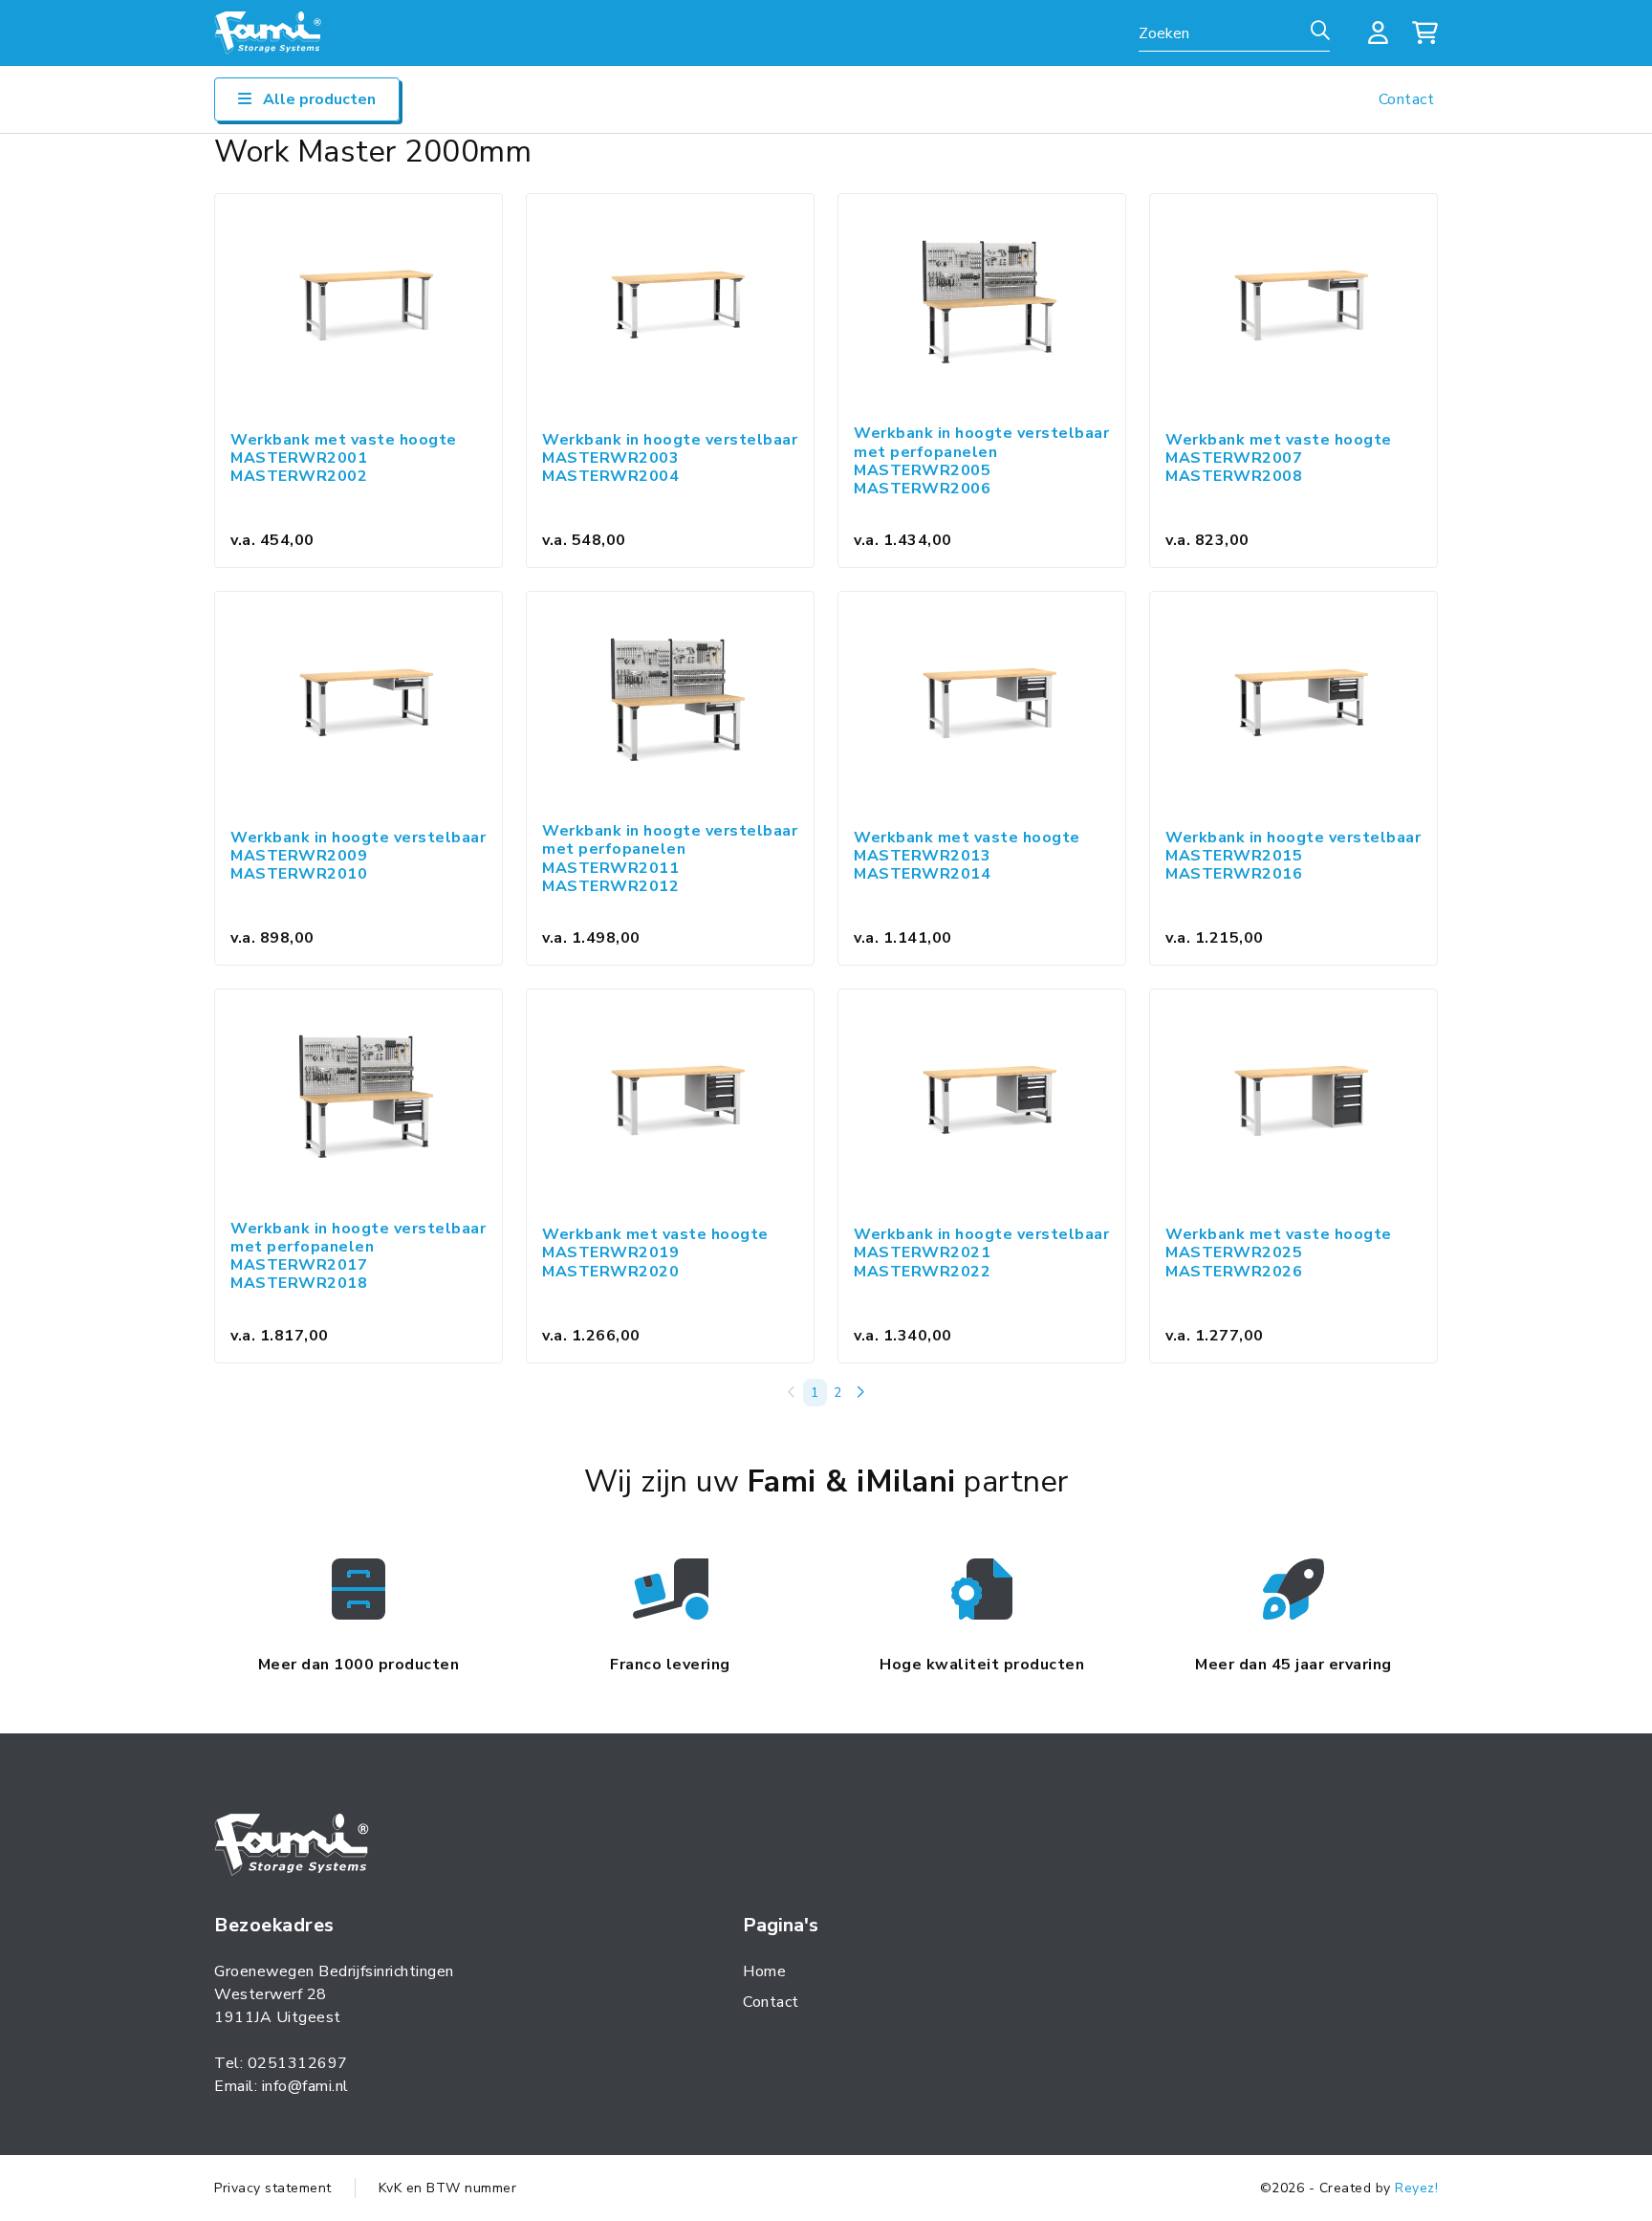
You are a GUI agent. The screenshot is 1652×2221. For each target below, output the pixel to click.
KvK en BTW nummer (448, 2188)
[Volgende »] (860, 1393)
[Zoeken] (1320, 32)
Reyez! (1416, 2188)
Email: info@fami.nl (282, 2086)
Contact (1407, 99)
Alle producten (317, 99)
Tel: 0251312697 (281, 2063)
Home (764, 1971)
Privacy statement (273, 2188)
